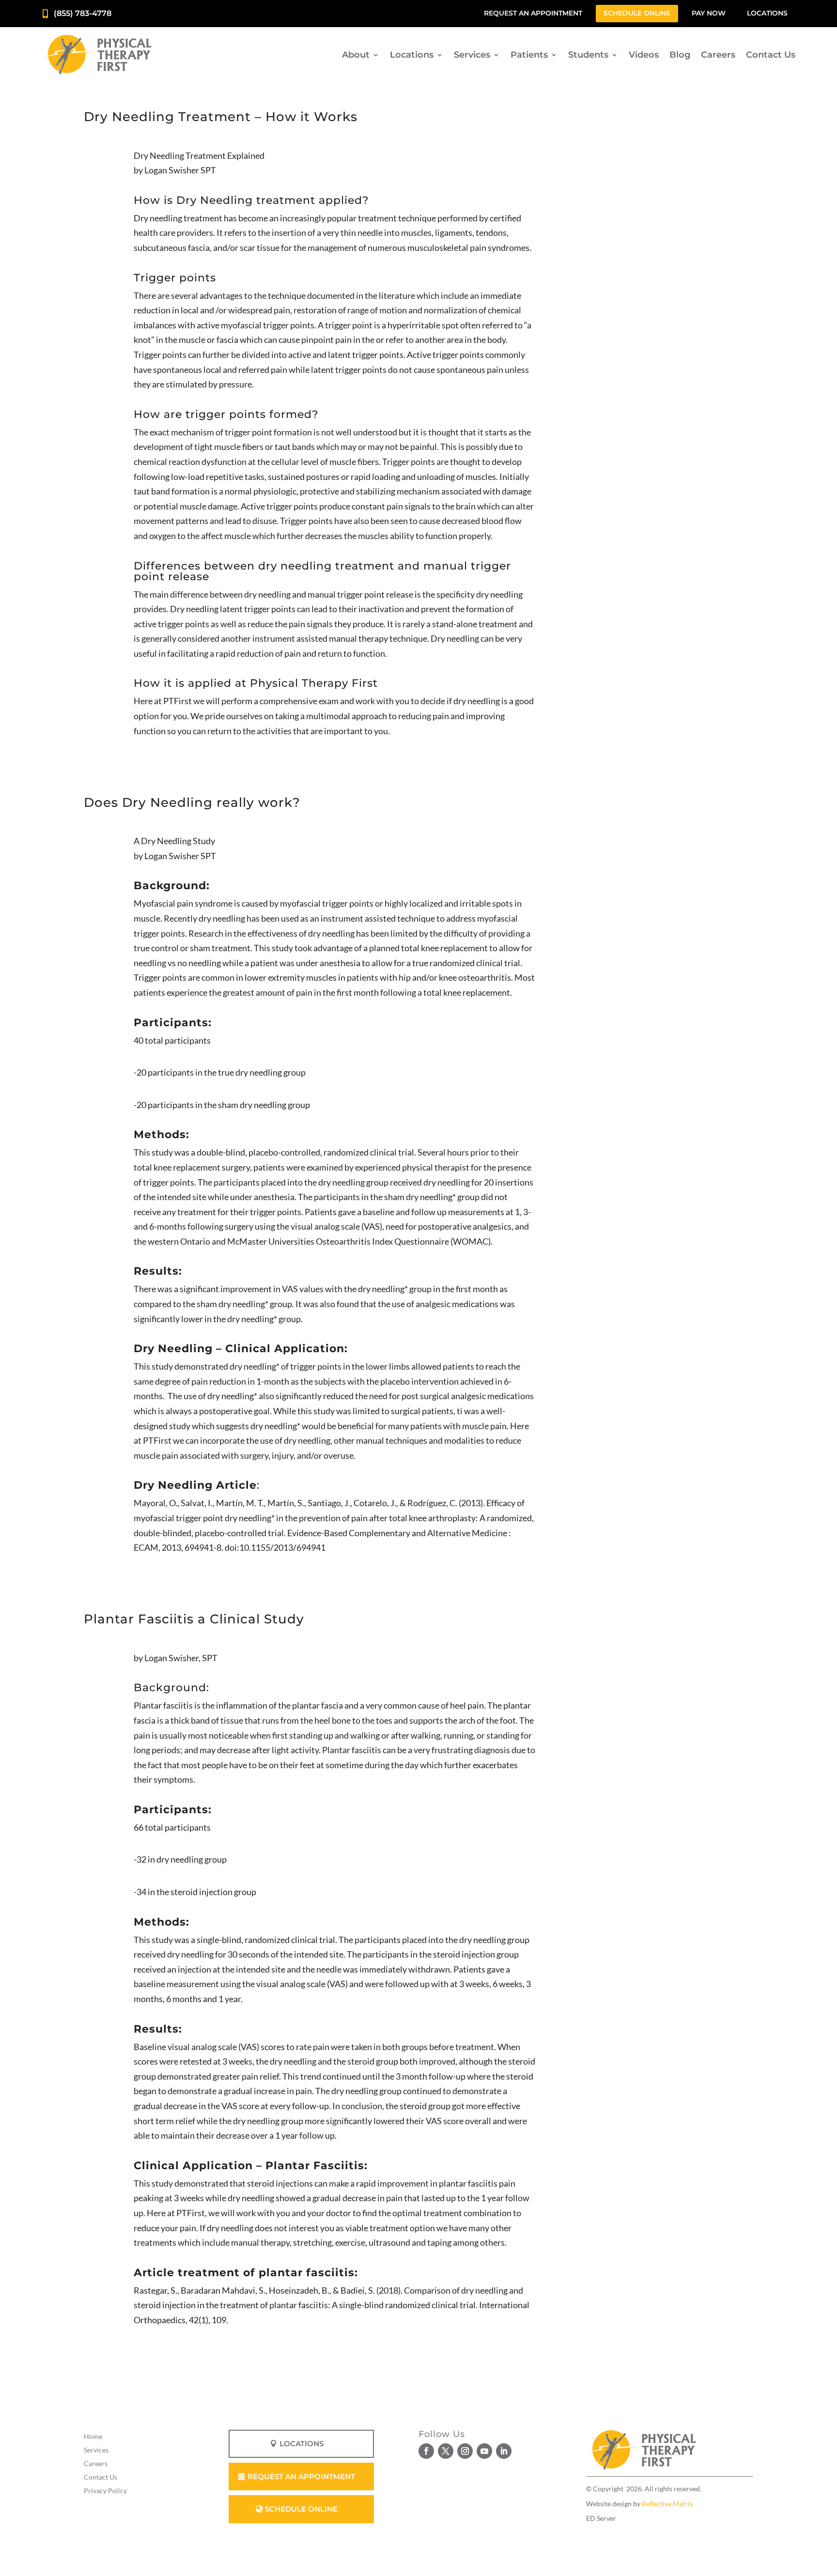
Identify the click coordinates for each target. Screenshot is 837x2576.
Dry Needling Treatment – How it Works (221, 117)
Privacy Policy (105, 2491)
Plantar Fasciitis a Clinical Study (194, 1619)
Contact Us (771, 55)
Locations (767, 13)
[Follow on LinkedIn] (504, 2451)
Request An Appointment (301, 2476)
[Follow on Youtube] (484, 2451)
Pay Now (709, 13)
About (356, 55)
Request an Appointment (533, 13)
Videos (644, 55)
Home (93, 2436)
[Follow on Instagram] (465, 2451)
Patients (529, 55)
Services (472, 55)
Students (588, 55)
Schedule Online (637, 13)
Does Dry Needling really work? (192, 802)
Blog (680, 55)
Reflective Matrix (667, 2504)
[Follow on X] (446, 2451)
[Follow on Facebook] (426, 2451)
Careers (718, 55)
